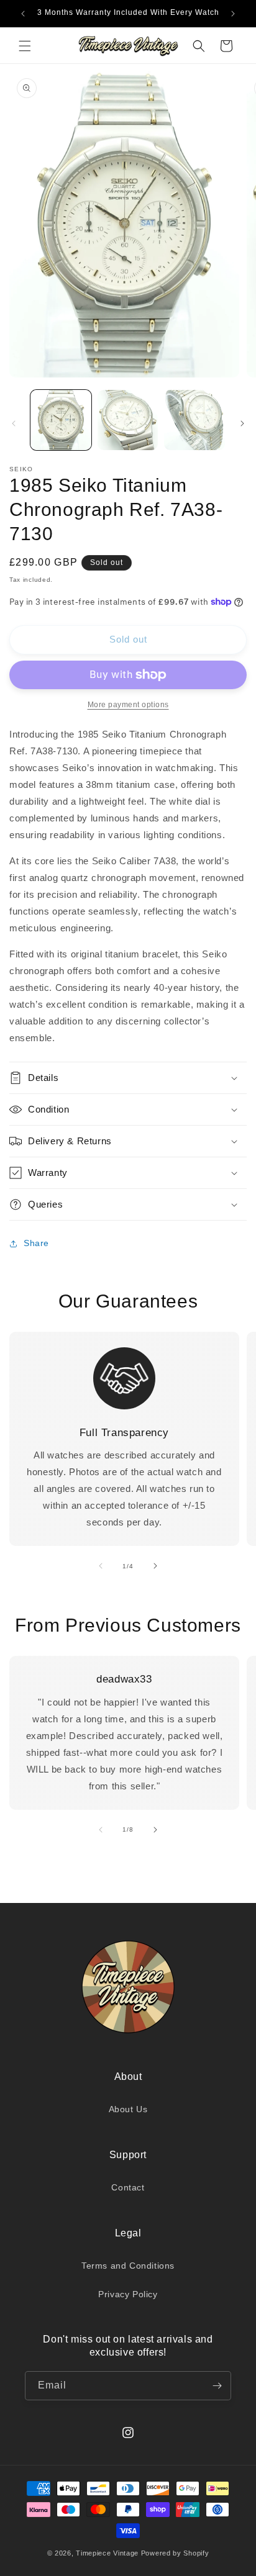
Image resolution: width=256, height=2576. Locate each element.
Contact (128, 2187)
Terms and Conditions (128, 2266)
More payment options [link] (128, 705)
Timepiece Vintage (107, 2553)
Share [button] (36, 1243)
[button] (25, 46)
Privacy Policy (128, 2294)
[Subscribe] (217, 2386)
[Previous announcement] (23, 14)
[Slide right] (242, 423)
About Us (128, 2109)
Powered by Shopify (175, 2553)
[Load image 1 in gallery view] (61, 420)
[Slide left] (14, 423)
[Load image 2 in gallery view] (128, 420)
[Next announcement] (233, 14)
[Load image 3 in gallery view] (194, 420)
